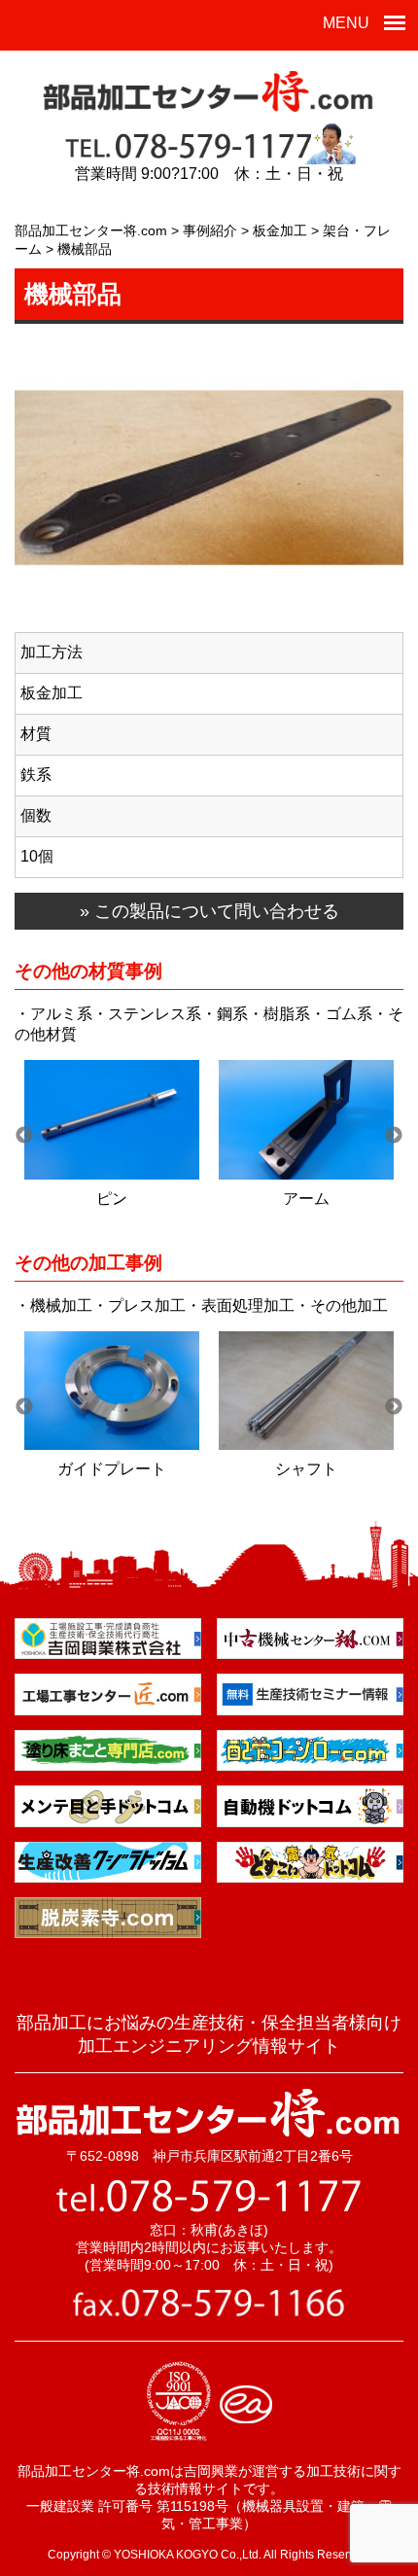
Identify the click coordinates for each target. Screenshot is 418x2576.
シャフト (306, 1469)
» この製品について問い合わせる (209, 911)
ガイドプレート (112, 1469)
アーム (306, 1199)
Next (394, 1136)
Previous (24, 1136)
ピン (112, 1199)
